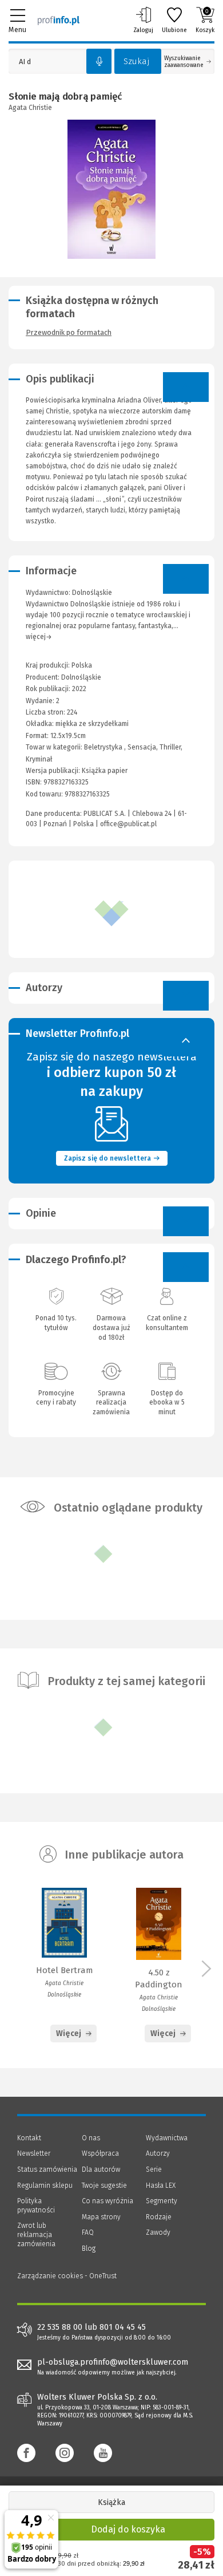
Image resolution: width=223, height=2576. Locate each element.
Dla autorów (101, 2169)
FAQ (88, 2232)
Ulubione (174, 30)
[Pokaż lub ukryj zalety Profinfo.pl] (186, 1267)
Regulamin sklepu (45, 2186)
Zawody (158, 2232)
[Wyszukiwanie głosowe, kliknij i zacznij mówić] (99, 61)
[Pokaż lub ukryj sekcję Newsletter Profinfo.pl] (186, 1042)
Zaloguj (143, 30)
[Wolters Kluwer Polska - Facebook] (26, 2453)
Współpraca (100, 2153)
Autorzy (158, 2153)
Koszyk (205, 21)
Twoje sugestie (104, 2186)
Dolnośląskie (81, 677)
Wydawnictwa (167, 2138)
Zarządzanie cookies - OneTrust (67, 2276)
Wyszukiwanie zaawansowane (184, 62)
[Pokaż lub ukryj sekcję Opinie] (186, 1221)
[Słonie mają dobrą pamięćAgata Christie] (112, 189)
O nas (91, 2138)
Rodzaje (159, 2217)
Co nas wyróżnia (107, 2201)
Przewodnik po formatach (69, 332)
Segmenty (162, 2201)
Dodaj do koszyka (128, 2529)
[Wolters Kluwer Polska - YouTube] (103, 2453)
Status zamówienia (47, 2169)
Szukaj (137, 61)
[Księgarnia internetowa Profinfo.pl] (59, 20)
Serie (154, 2169)
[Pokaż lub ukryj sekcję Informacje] (186, 579)
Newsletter (34, 2153)
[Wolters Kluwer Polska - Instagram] (65, 2453)
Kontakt (29, 2138)
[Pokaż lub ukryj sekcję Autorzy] (186, 996)
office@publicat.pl (128, 824)
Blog (89, 2248)
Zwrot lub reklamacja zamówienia (36, 2234)
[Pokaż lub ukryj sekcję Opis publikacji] (186, 387)
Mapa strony (101, 2217)
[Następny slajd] (206, 1974)
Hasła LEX (161, 2186)
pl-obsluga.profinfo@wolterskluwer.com (113, 2362)
